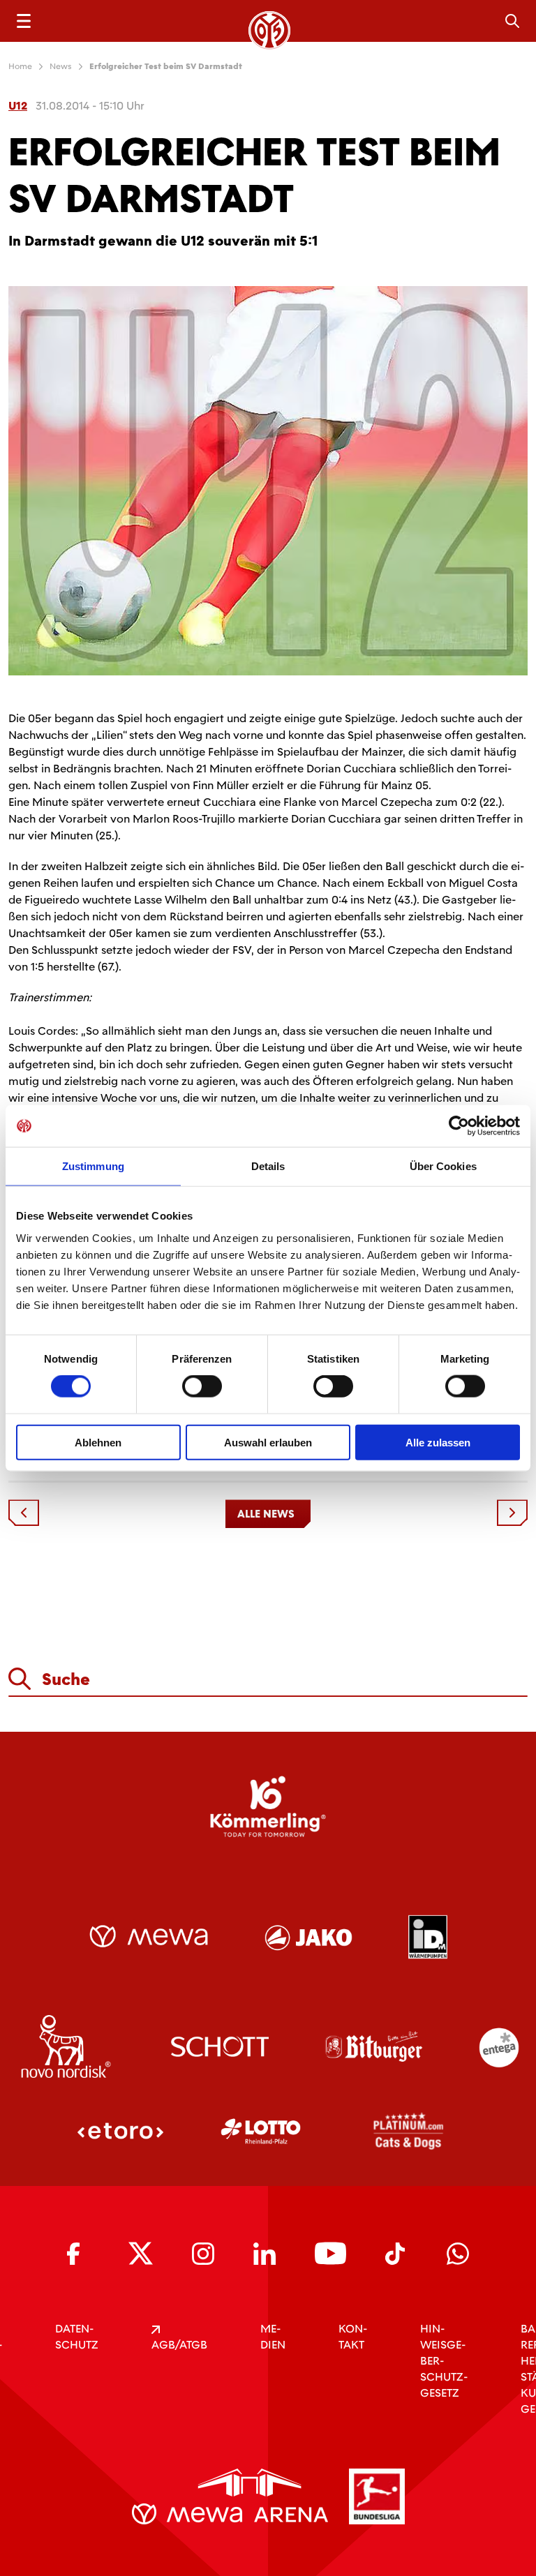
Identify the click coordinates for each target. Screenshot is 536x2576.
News (61, 66)
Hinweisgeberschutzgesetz (444, 2361)
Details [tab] (268, 1166)
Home (20, 66)
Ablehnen (98, 1442)
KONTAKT (353, 2337)
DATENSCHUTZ (77, 2337)
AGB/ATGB (179, 2345)
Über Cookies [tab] (443, 1166)
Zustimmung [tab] (93, 1166)
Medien (273, 2337)
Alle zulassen (438, 1442)
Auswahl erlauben (268, 1442)
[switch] (202, 1386)
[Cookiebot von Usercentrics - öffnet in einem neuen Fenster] (459, 1126)
